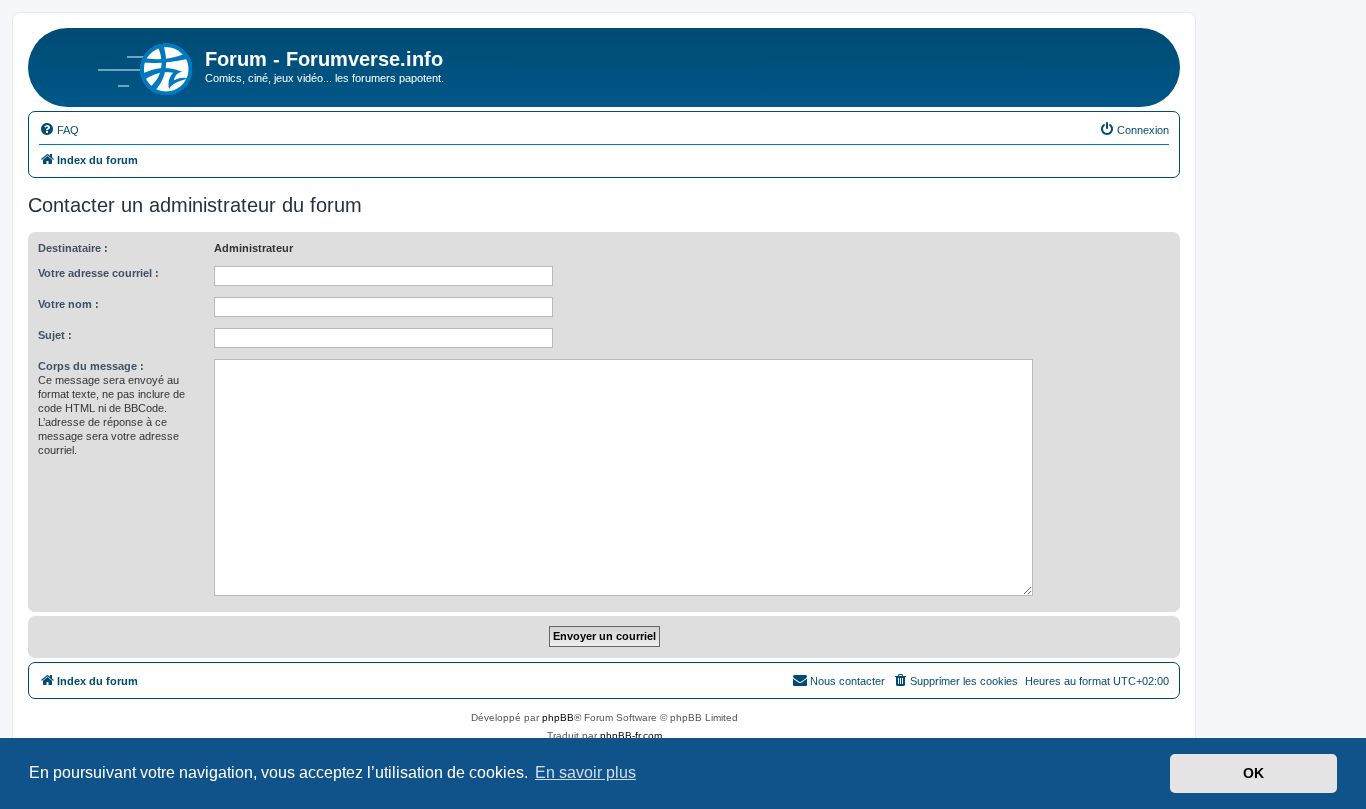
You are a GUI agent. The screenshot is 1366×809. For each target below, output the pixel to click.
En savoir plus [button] (585, 772)
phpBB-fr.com (631, 735)
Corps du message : (91, 366)
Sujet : (55, 335)
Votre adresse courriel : (98, 273)
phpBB (558, 717)
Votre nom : (68, 304)
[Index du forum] (119, 65)
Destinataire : (73, 248)
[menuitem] (59, 130)
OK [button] (1253, 773)
